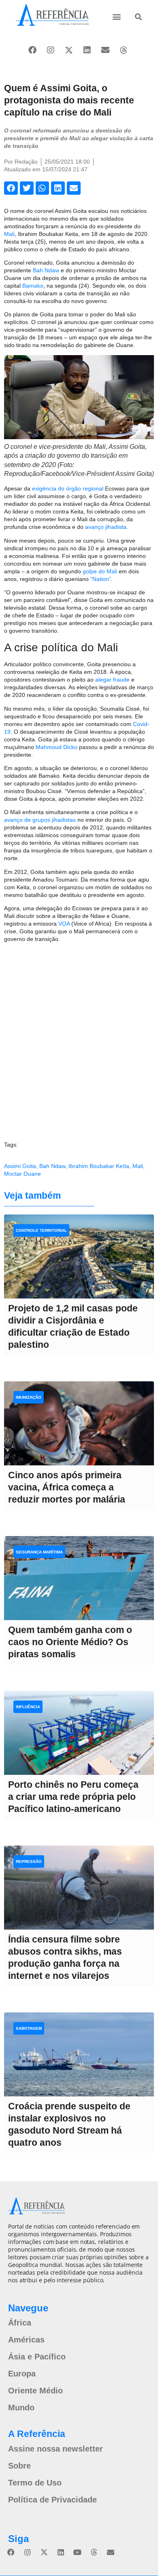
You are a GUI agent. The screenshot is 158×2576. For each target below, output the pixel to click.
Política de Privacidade (52, 2500)
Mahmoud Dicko (57, 747)
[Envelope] (105, 50)
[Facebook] (32, 50)
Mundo (21, 2408)
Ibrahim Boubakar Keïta (99, 1166)
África (20, 2323)
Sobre (19, 2466)
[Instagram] (51, 50)
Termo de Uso (35, 2483)
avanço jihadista (106, 527)
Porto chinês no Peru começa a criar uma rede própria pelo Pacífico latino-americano (73, 1797)
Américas (26, 2340)
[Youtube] (77, 2552)
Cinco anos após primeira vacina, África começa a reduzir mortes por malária (67, 1487)
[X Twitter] (69, 50)
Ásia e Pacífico (37, 2357)
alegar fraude (112, 680)
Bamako (33, 286)
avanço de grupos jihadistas (40, 820)
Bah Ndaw (46, 270)
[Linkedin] (87, 50)
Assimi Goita (20, 1166)
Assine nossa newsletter (56, 2449)
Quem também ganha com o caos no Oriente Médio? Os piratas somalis (70, 1642)
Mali (9, 234)
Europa (22, 2374)
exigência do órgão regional (68, 488)
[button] (117, 16)
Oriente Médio (35, 2391)
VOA (64, 924)
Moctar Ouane (22, 1174)
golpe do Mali (100, 571)
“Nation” (101, 579)
